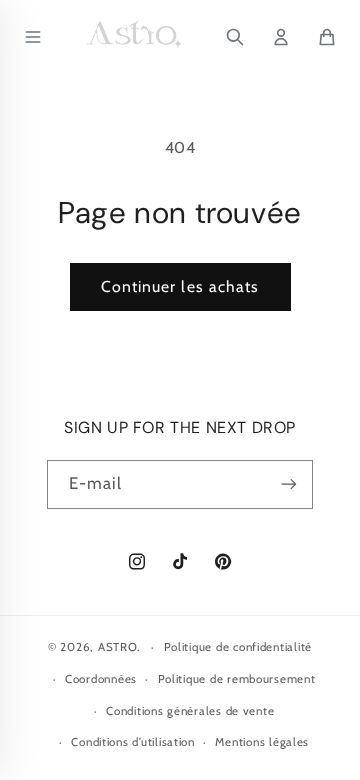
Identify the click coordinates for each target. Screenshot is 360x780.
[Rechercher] (235, 37)
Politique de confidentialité (238, 647)
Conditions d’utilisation (133, 742)
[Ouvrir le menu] (33, 37)
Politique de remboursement (237, 679)
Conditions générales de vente (190, 711)
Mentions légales (262, 742)
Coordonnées (101, 679)
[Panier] (327, 37)
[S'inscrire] (289, 484)
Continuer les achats (180, 286)
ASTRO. (119, 647)
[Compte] (281, 37)
